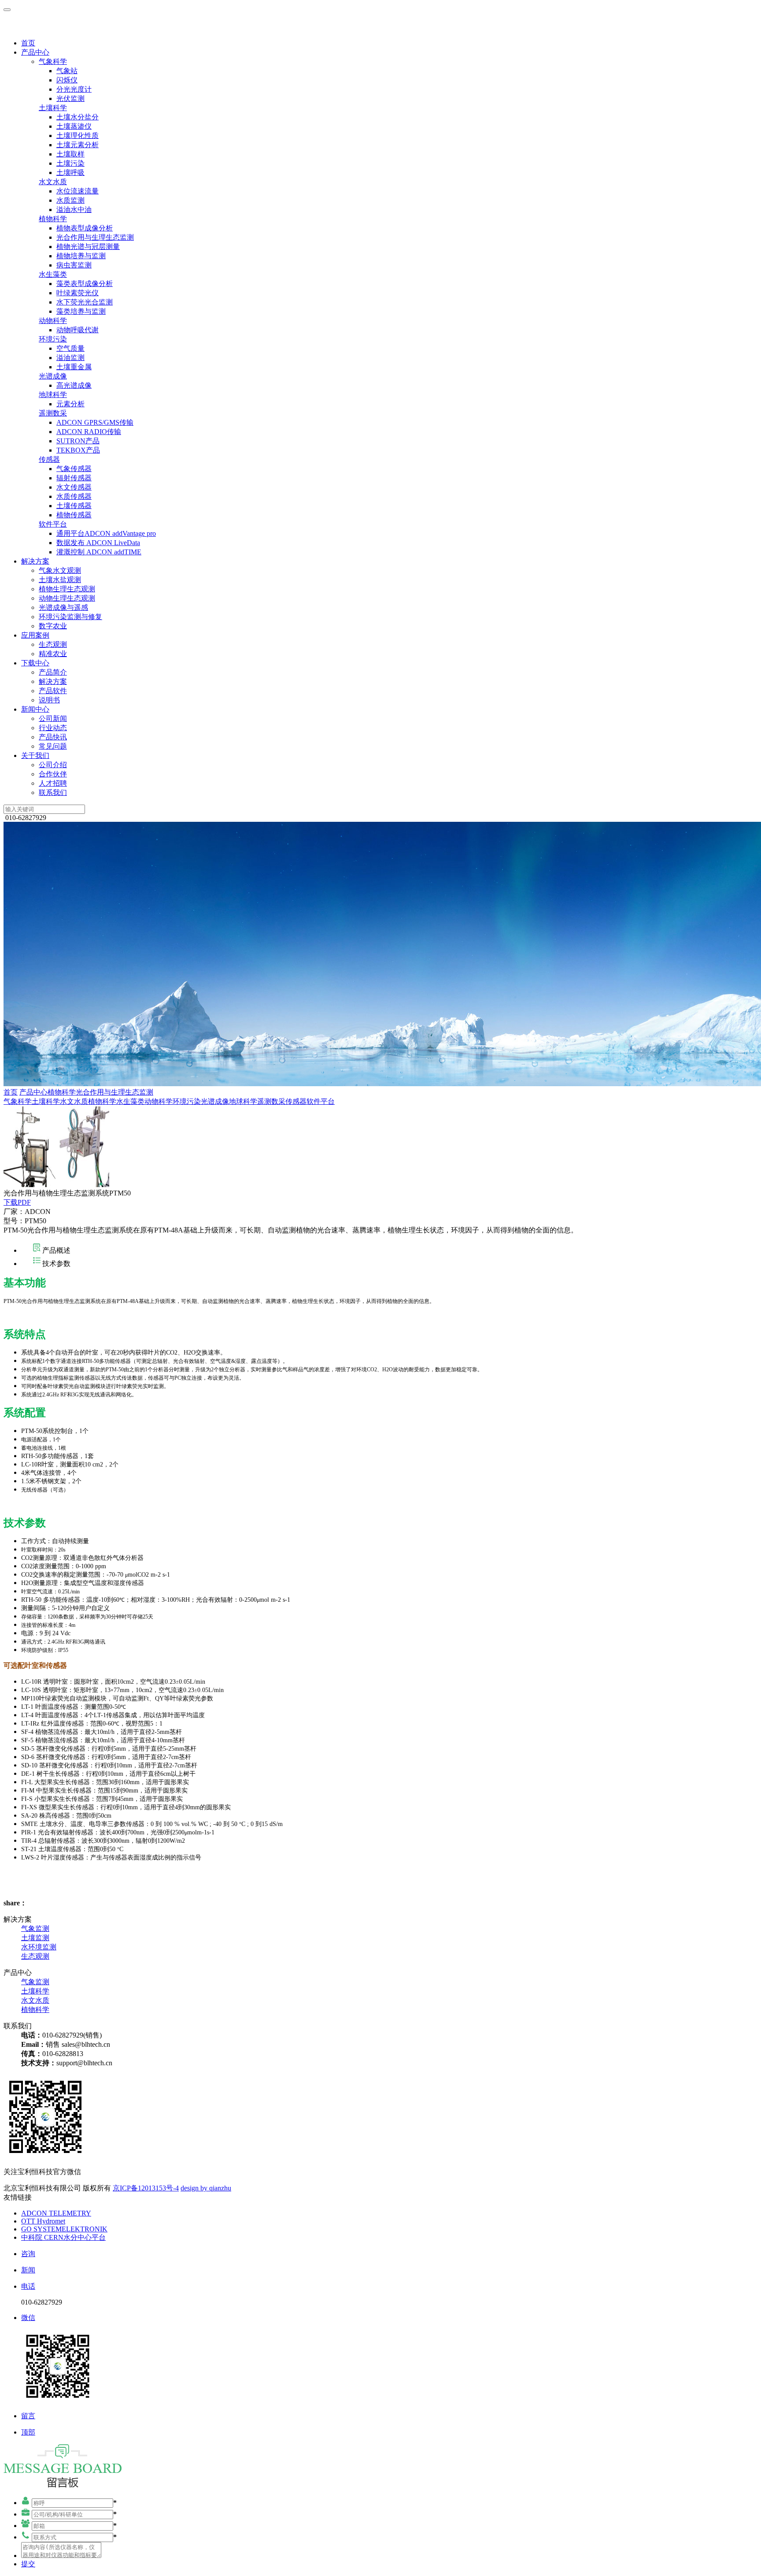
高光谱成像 (74, 385)
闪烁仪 (67, 80)
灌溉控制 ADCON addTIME (99, 552)
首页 (28, 43)
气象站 (67, 71)
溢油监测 (70, 358)
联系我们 (53, 792)
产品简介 (53, 672)
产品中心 (35, 52)
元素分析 (70, 404)
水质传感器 (74, 496)
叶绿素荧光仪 (78, 293)
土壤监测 (35, 1938)
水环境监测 (39, 1947)
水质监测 (70, 200)
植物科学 (53, 219)
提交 (28, 2564)
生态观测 (53, 644)
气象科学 (53, 61)
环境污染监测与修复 (70, 617)
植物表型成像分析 (85, 228)
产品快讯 (53, 737)
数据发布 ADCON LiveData (98, 543)
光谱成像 (53, 376)
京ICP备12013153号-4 (146, 2188)
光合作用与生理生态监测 (95, 237)
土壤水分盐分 (78, 117)
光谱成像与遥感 (63, 607)
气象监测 (35, 1928)
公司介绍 (53, 765)
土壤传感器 (74, 506)
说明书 (49, 700)
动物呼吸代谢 (78, 330)
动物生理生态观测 (67, 598)
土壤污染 (70, 163)
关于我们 (35, 755)
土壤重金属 (74, 367)
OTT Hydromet (43, 2221)
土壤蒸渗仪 (74, 126)
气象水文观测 (60, 570)
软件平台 (53, 524)
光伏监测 (70, 98)
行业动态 (53, 728)
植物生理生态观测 (67, 589)
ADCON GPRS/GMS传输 (95, 422)
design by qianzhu (206, 2188)
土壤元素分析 (78, 145)
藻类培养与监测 (81, 311)
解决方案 (35, 561)
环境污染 (53, 339)
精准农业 (53, 654)
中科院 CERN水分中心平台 (63, 2237)
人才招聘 (53, 783)
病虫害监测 (74, 265)
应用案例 (35, 635)
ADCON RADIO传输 (89, 432)
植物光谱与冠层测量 (88, 247)
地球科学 (53, 395)
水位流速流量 (78, 191)
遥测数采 (53, 413)
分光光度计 (74, 89)
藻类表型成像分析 (85, 284)
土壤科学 (53, 108)
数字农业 (53, 626)
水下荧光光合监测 (85, 302)
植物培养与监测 (81, 256)
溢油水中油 (74, 210)
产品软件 (53, 691)
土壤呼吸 (70, 173)
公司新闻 (53, 718)
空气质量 (70, 348)
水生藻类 (53, 274)
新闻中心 (35, 709)
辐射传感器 (74, 478)
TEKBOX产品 (78, 450)
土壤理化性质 (78, 135)
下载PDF (17, 1202)
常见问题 (53, 746)
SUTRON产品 (78, 441)
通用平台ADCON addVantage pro (106, 533)
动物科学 (53, 321)
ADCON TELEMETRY (56, 2213)
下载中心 (35, 663)
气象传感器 (74, 469)
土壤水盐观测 (60, 580)
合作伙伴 (53, 774)
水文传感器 (74, 487)
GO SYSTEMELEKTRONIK (64, 2229)
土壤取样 (70, 154)
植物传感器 (74, 515)
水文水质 (53, 182)
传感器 (49, 459)
